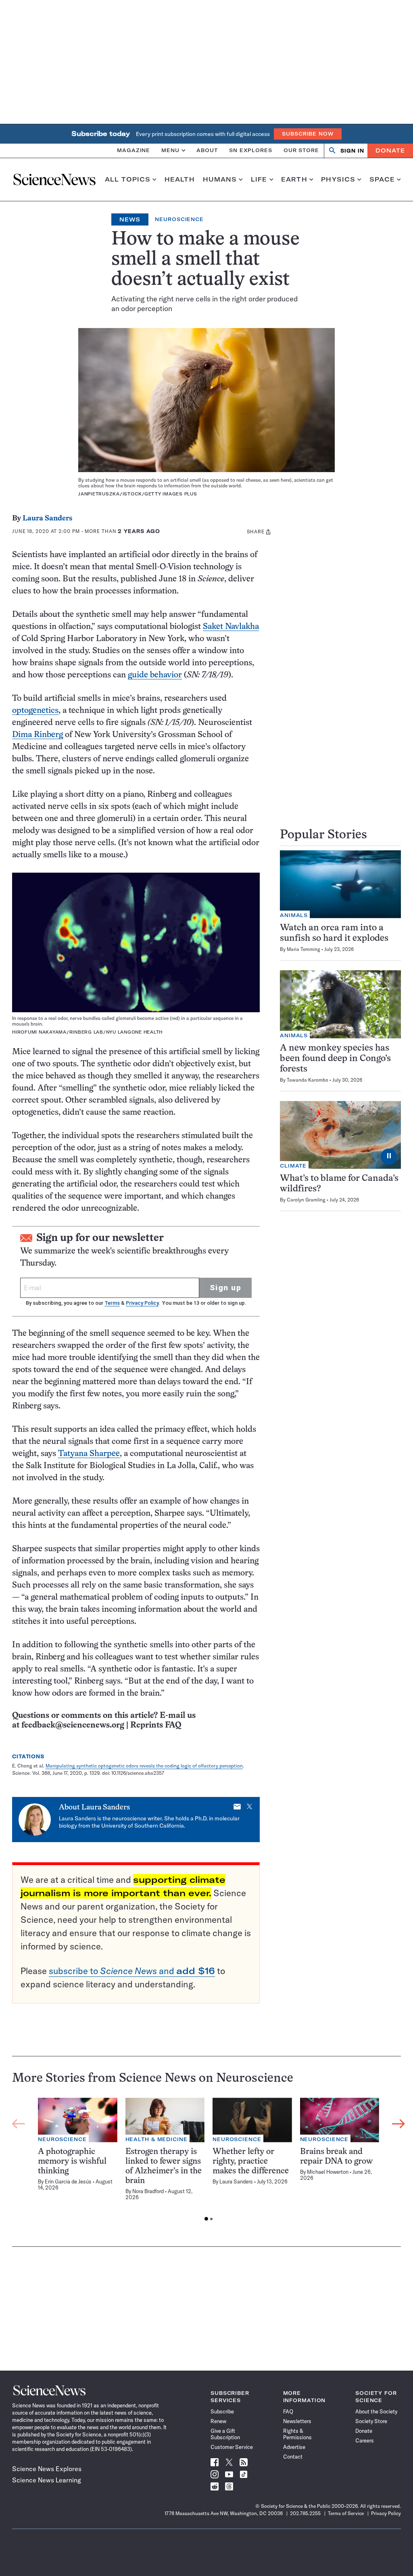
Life (259, 180)
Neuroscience (179, 219)
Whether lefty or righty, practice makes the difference (251, 2161)
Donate (390, 150)
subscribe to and (132, 1971)
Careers (365, 2440)
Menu (170, 150)
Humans (220, 180)
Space (382, 180)
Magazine (133, 150)
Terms (112, 1303)
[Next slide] (398, 2124)
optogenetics (35, 711)
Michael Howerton (328, 2172)
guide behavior (155, 675)
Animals (294, 915)
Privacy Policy (142, 1303)
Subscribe (222, 2411)
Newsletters (297, 2421)
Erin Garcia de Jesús (68, 2181)
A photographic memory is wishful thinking (72, 2161)
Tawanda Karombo (308, 1080)
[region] (209, 2161)
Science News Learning (47, 2480)
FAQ (288, 2411)
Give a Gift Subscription (225, 2434)
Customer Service (232, 2447)
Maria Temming (303, 949)
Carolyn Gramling (306, 1200)
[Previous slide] (19, 2124)
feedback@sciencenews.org (73, 1725)
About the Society (376, 2411)
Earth (294, 180)
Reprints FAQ (156, 1725)
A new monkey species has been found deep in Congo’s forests (335, 1059)
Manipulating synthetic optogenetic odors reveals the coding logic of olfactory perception (144, 1766)
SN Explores (251, 150)
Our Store (301, 150)
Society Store (371, 2421)
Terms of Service (346, 2513)
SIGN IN (352, 151)
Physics (338, 180)
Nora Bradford (148, 2191)
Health (180, 180)
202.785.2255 (305, 2513)
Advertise (294, 2447)
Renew (218, 2421)
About (207, 150)
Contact (293, 2457)
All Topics (128, 180)
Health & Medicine (156, 2139)
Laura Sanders (47, 519)
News (130, 219)
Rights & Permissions (297, 2434)
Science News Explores (47, 2469)
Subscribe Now (308, 134)
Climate (293, 1166)
